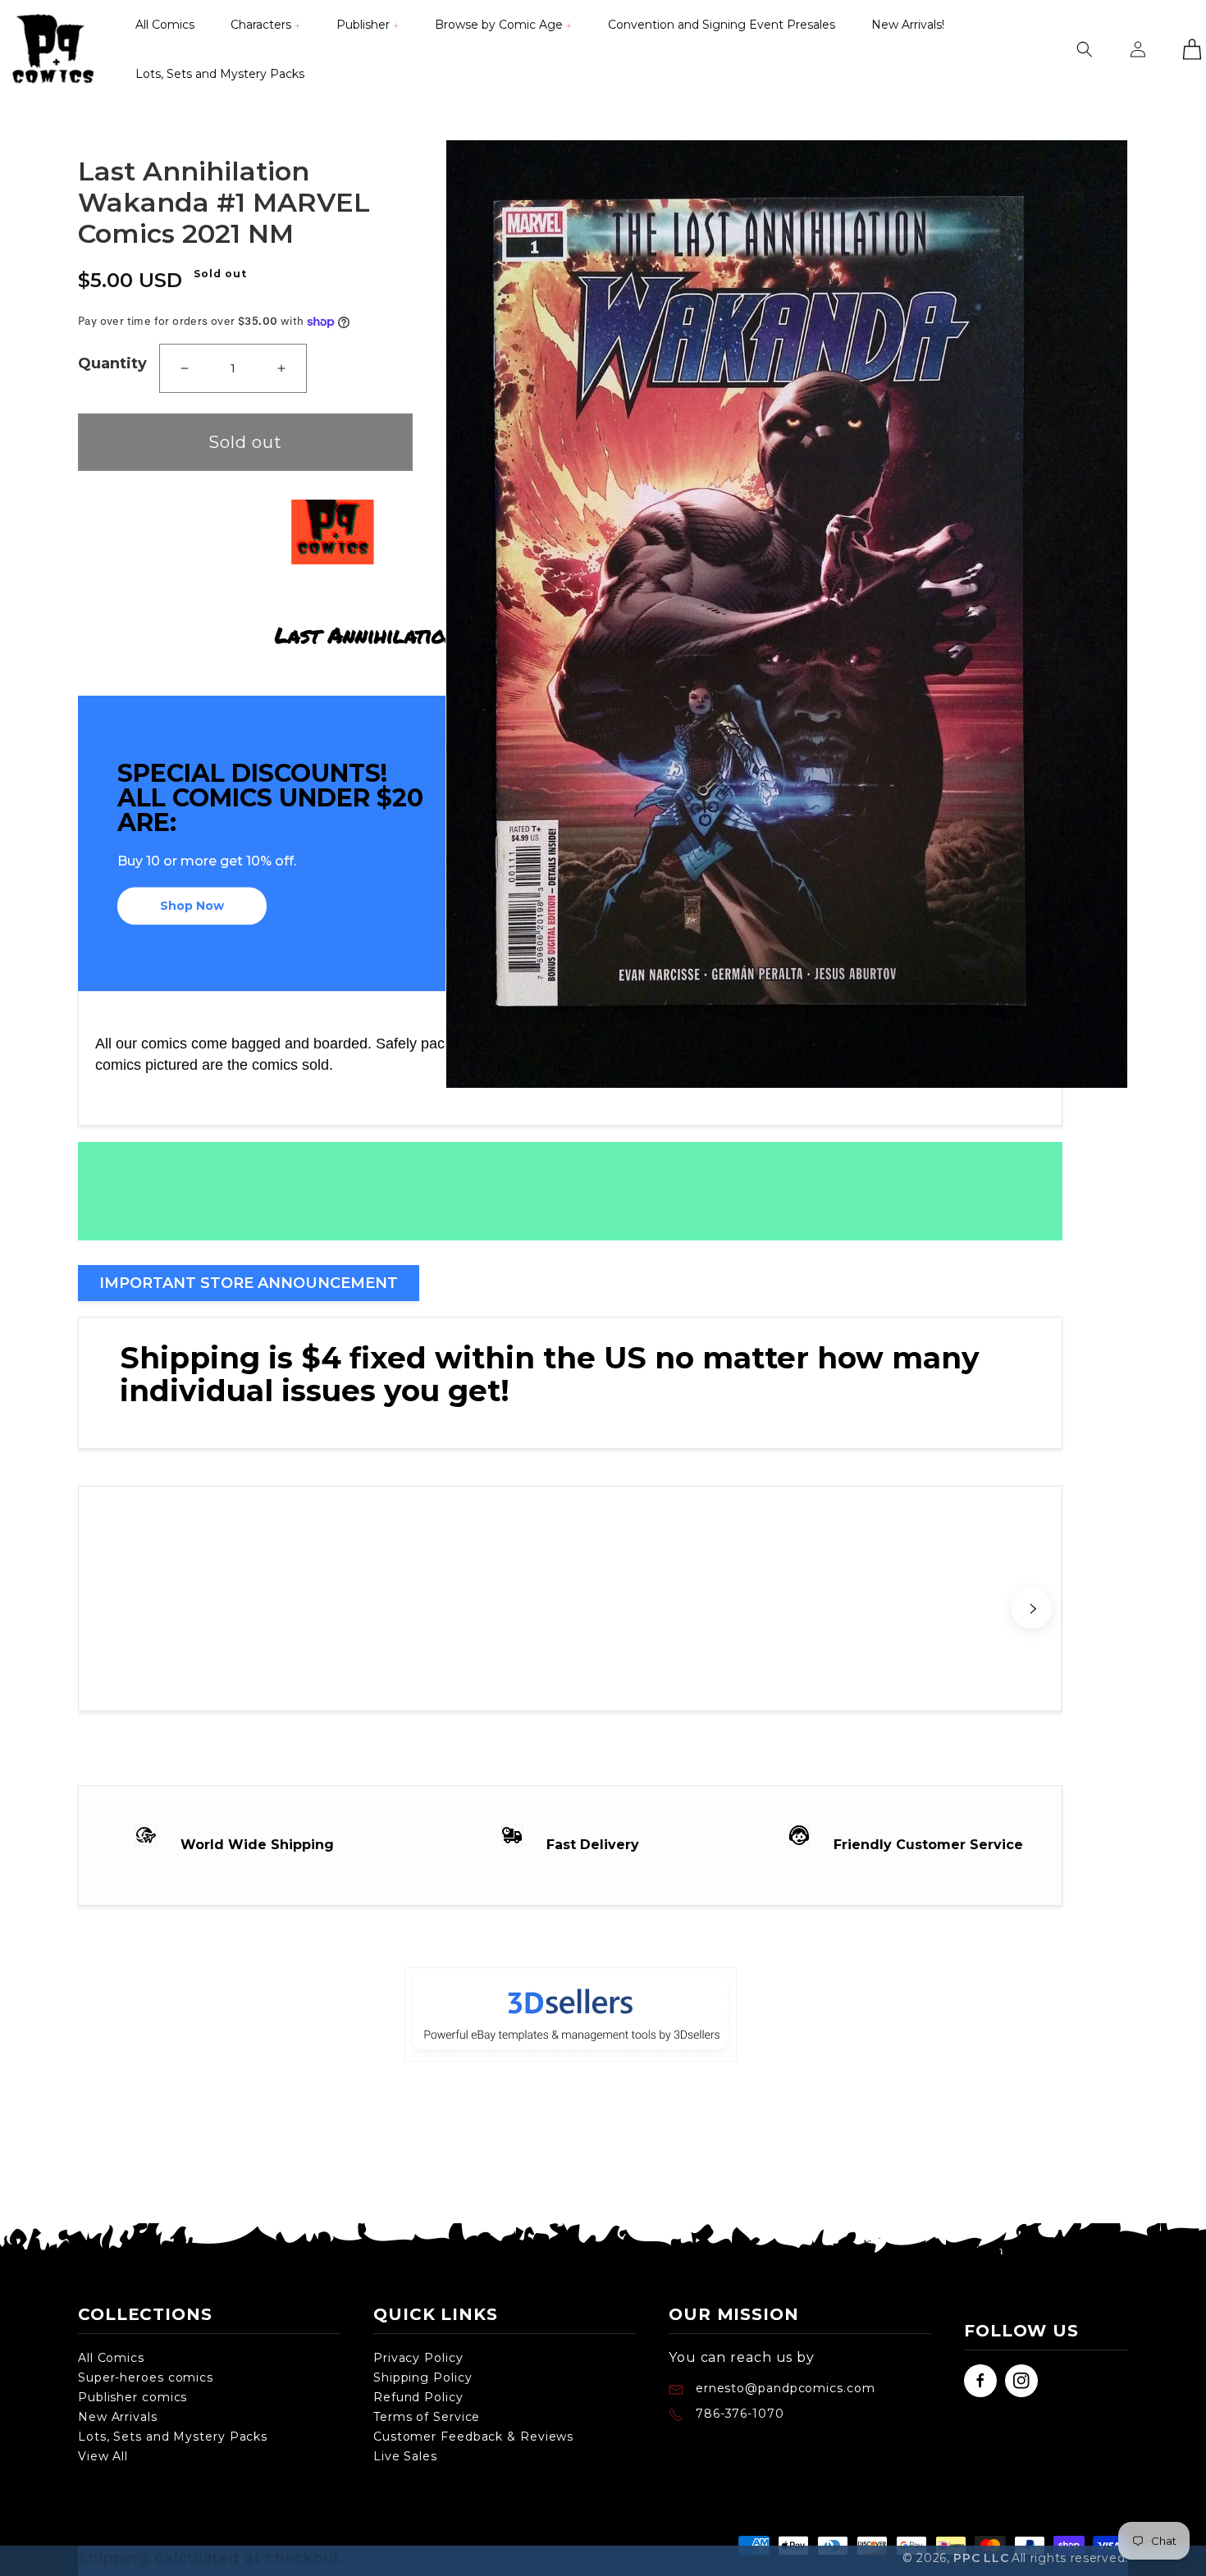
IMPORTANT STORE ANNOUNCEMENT (249, 1283)
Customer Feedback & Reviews (473, 2437)
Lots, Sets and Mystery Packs (173, 2437)
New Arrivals (118, 2417)
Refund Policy (418, 2397)
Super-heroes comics (146, 2377)
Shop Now (192, 907)
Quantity (112, 363)
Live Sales (405, 2456)
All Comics (111, 2358)
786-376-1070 (740, 2414)
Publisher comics (132, 2397)
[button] (265, 25)
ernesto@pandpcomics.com (783, 2388)
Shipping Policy (423, 2377)
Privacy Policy (418, 2358)
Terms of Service (427, 2417)
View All (103, 2456)
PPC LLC (981, 2558)
